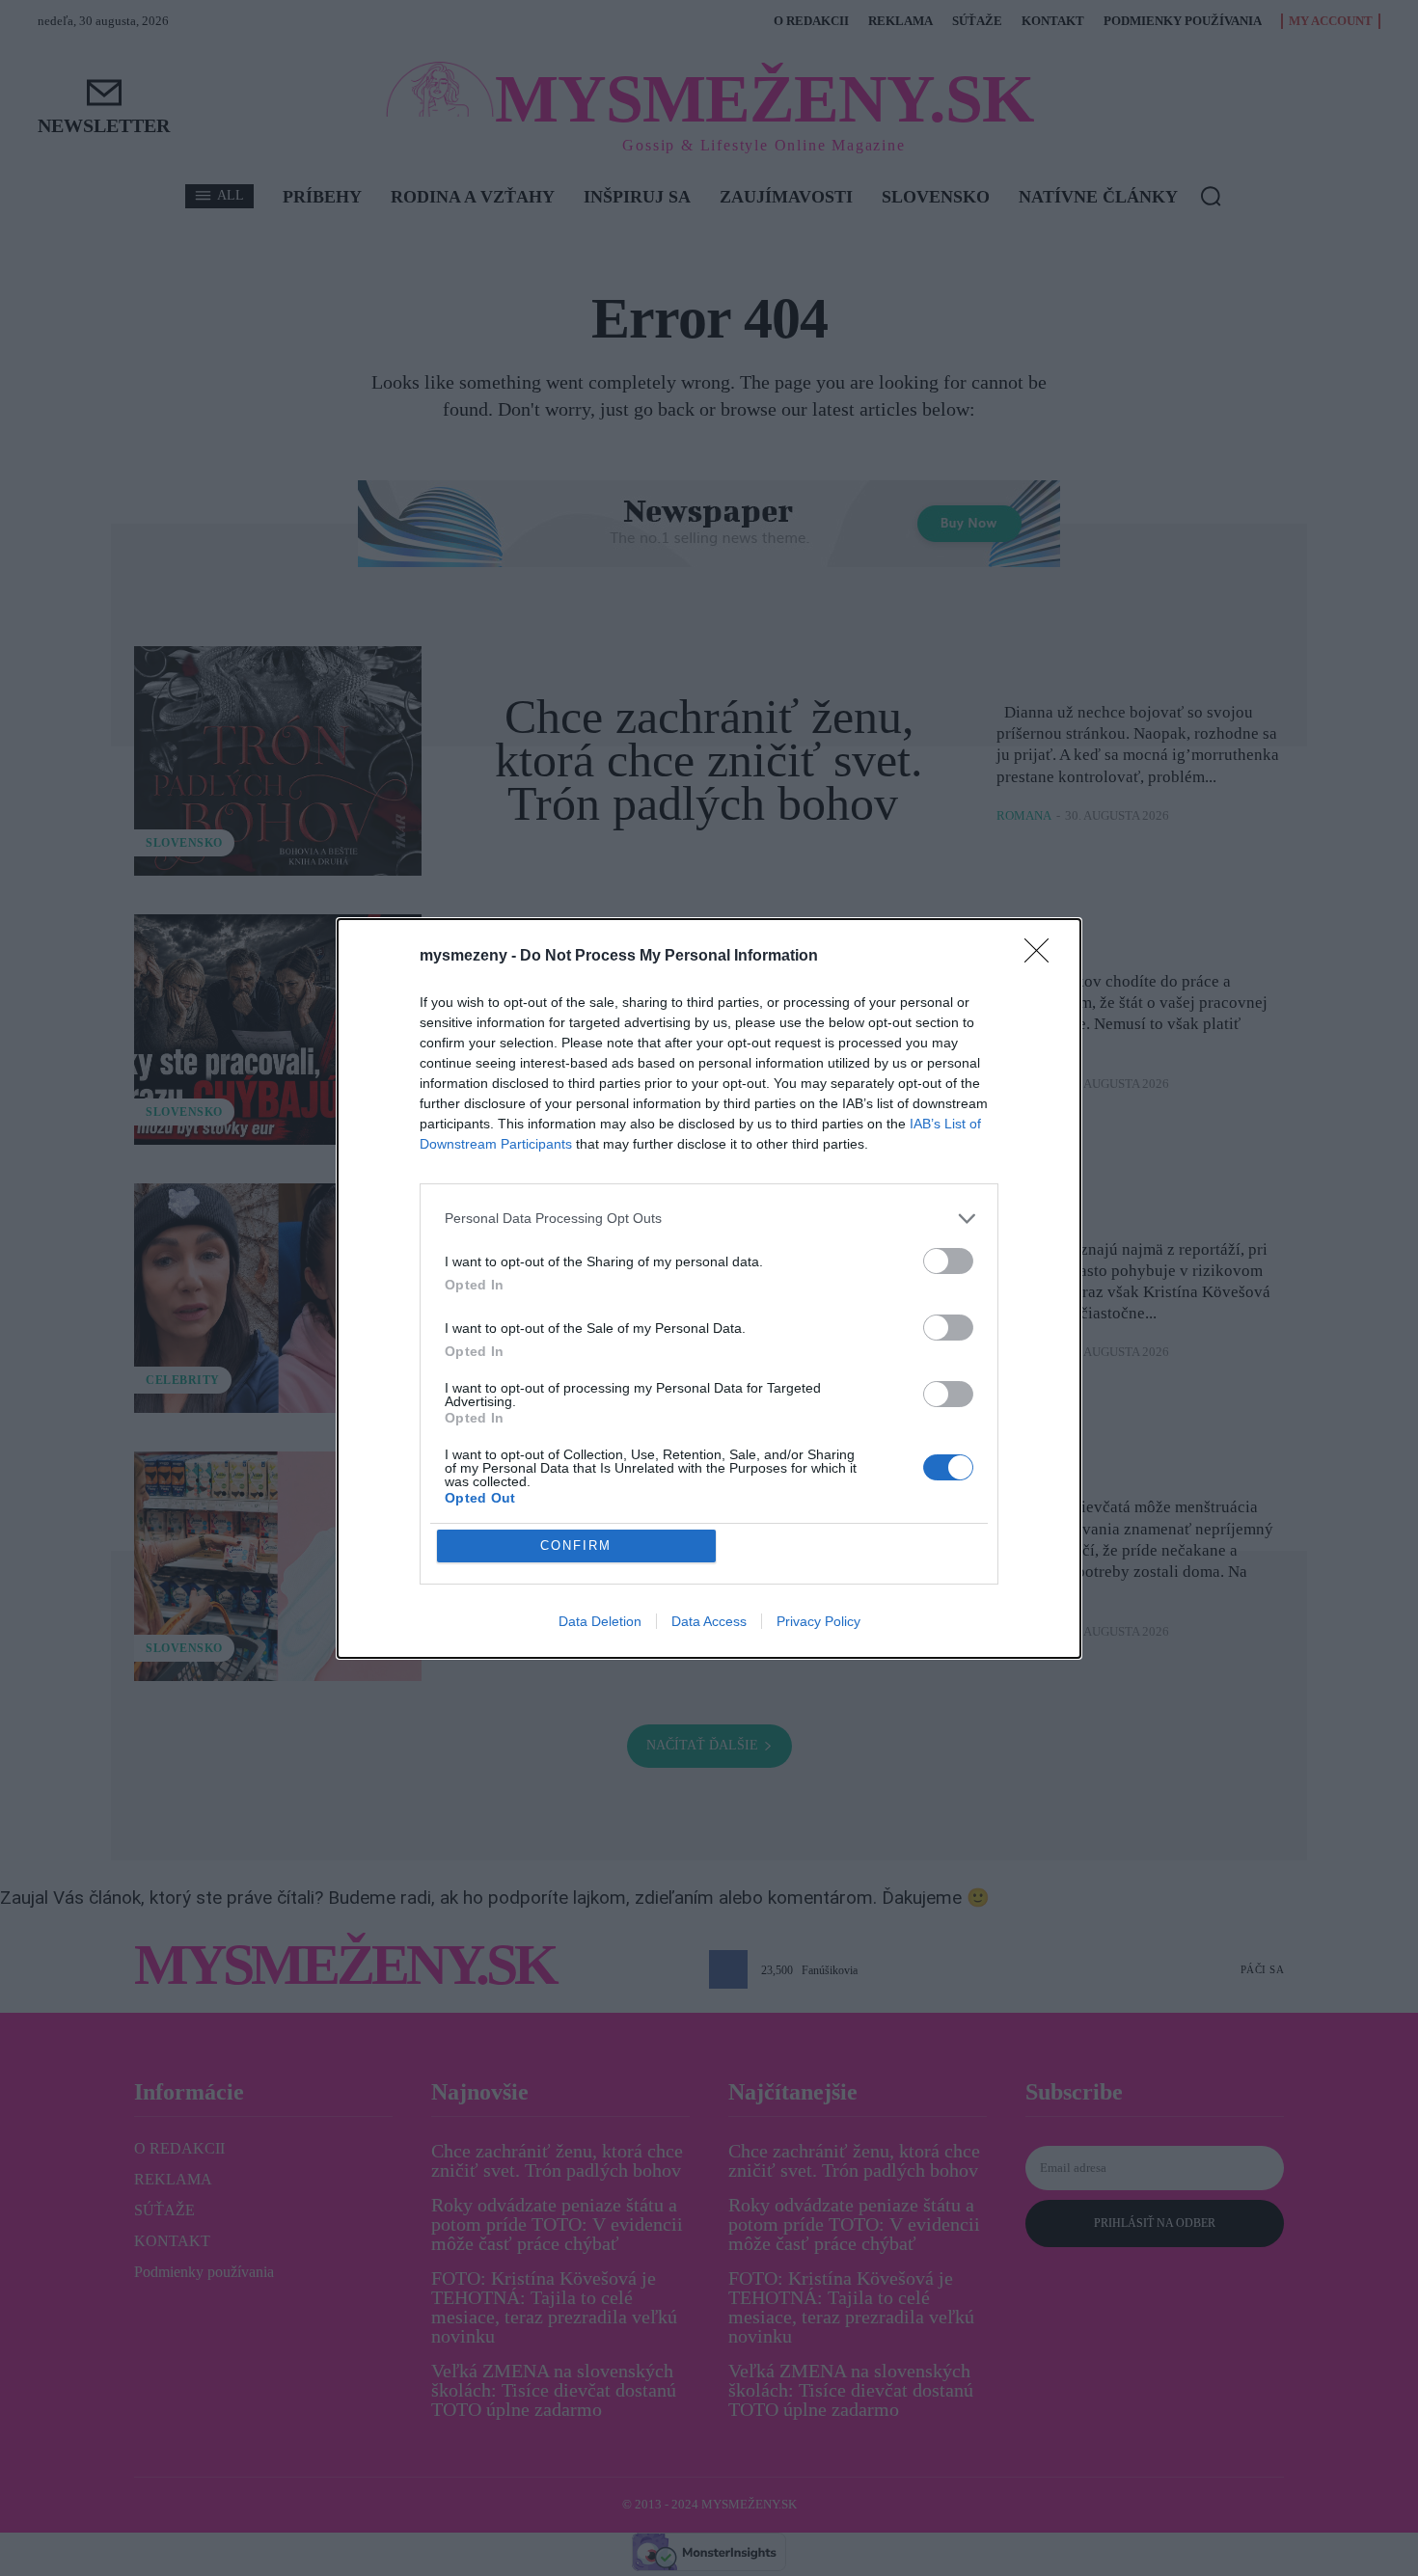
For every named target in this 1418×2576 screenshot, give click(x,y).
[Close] (1043, 957)
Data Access (709, 1621)
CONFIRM (576, 1546)
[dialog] (709, 1288)
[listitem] (709, 1219)
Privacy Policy (818, 1621)
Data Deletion (600, 1621)
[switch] (948, 1261)
